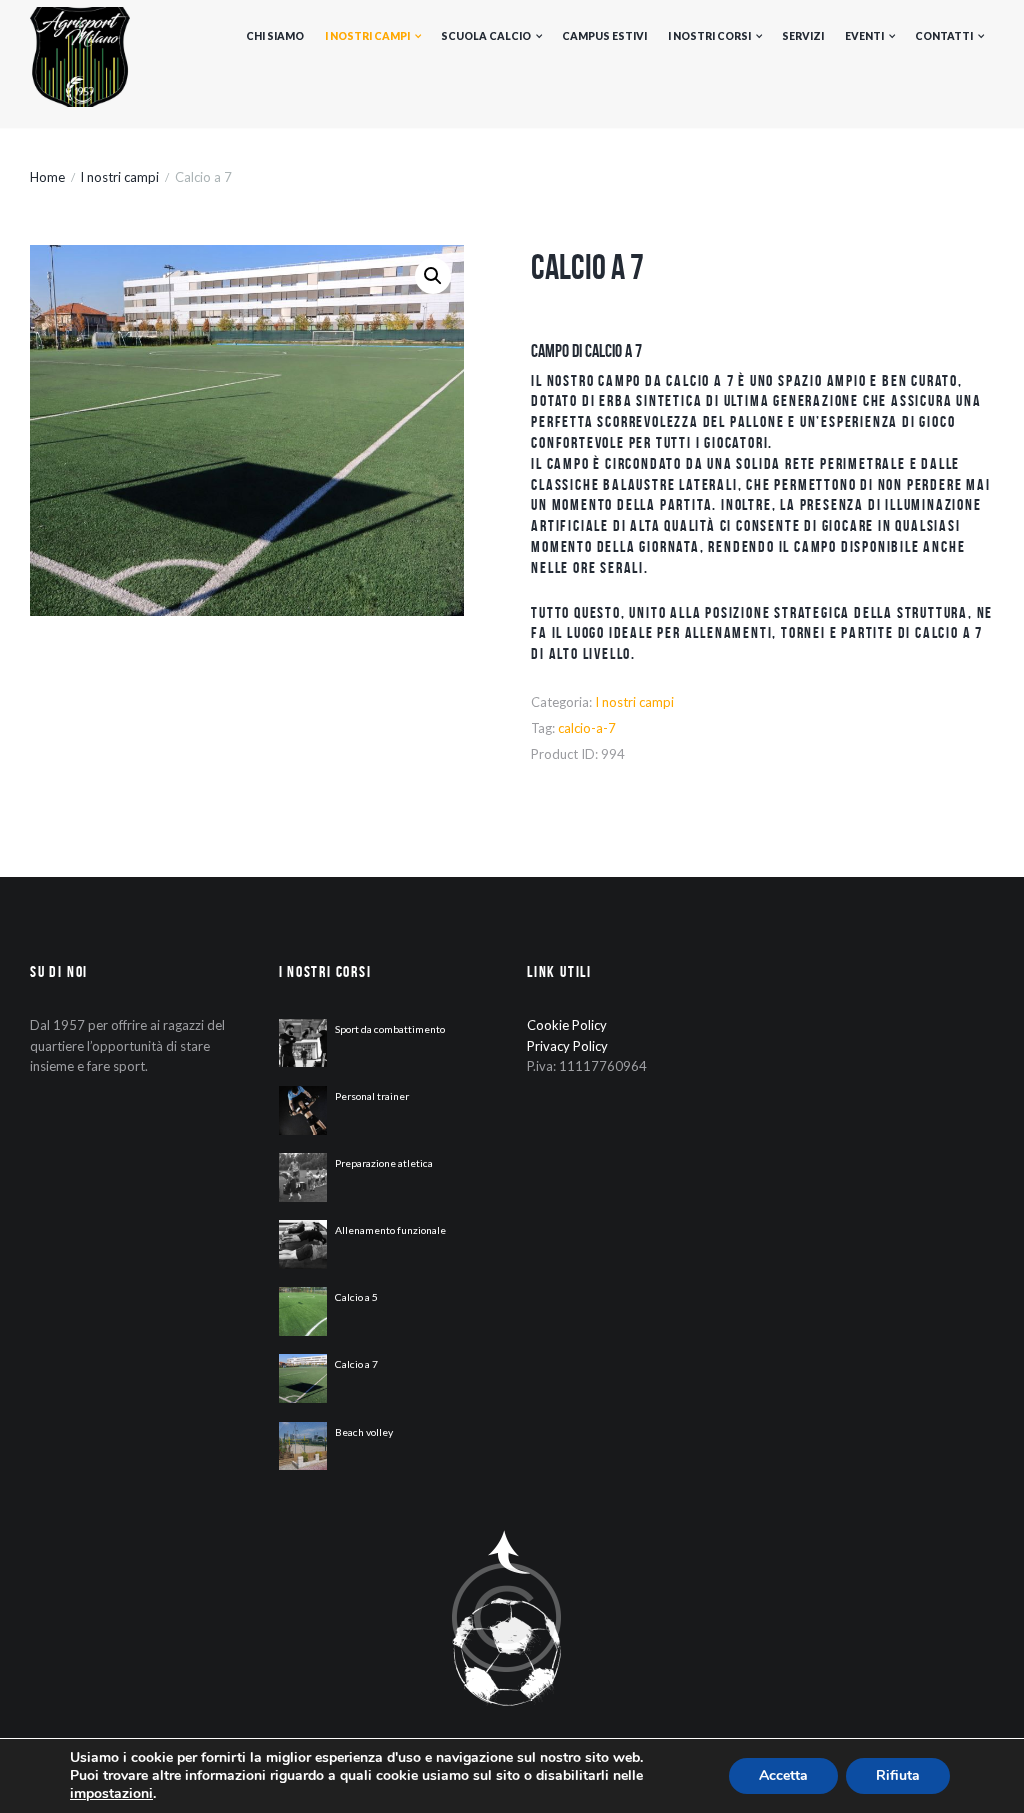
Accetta (783, 1775)
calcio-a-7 (587, 728)
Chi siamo (275, 36)
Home (47, 177)
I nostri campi (367, 36)
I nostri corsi (709, 36)
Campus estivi (604, 36)
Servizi (803, 36)
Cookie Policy (567, 1025)
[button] (433, 276)
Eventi (864, 36)
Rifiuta (898, 1775)
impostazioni (111, 1794)
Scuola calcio (486, 36)
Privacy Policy (567, 1046)
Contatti (944, 36)
